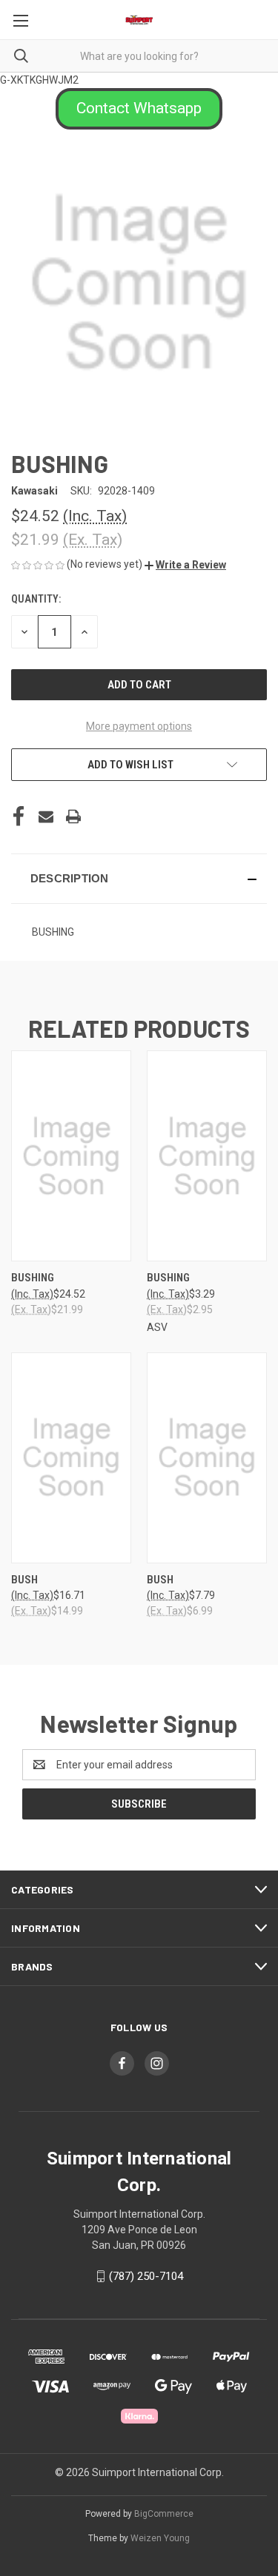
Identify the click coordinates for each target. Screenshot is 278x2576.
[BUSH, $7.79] (207, 1458)
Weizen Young (160, 2538)
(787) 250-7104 (146, 2276)
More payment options (139, 726)
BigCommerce (164, 2514)
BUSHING (33, 1278)
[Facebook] (19, 816)
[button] (139, 109)
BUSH (24, 1580)
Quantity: (36, 599)
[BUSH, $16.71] (71, 1458)
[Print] (73, 816)
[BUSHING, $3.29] (207, 1156)
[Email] (46, 816)
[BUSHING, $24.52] (71, 1156)
